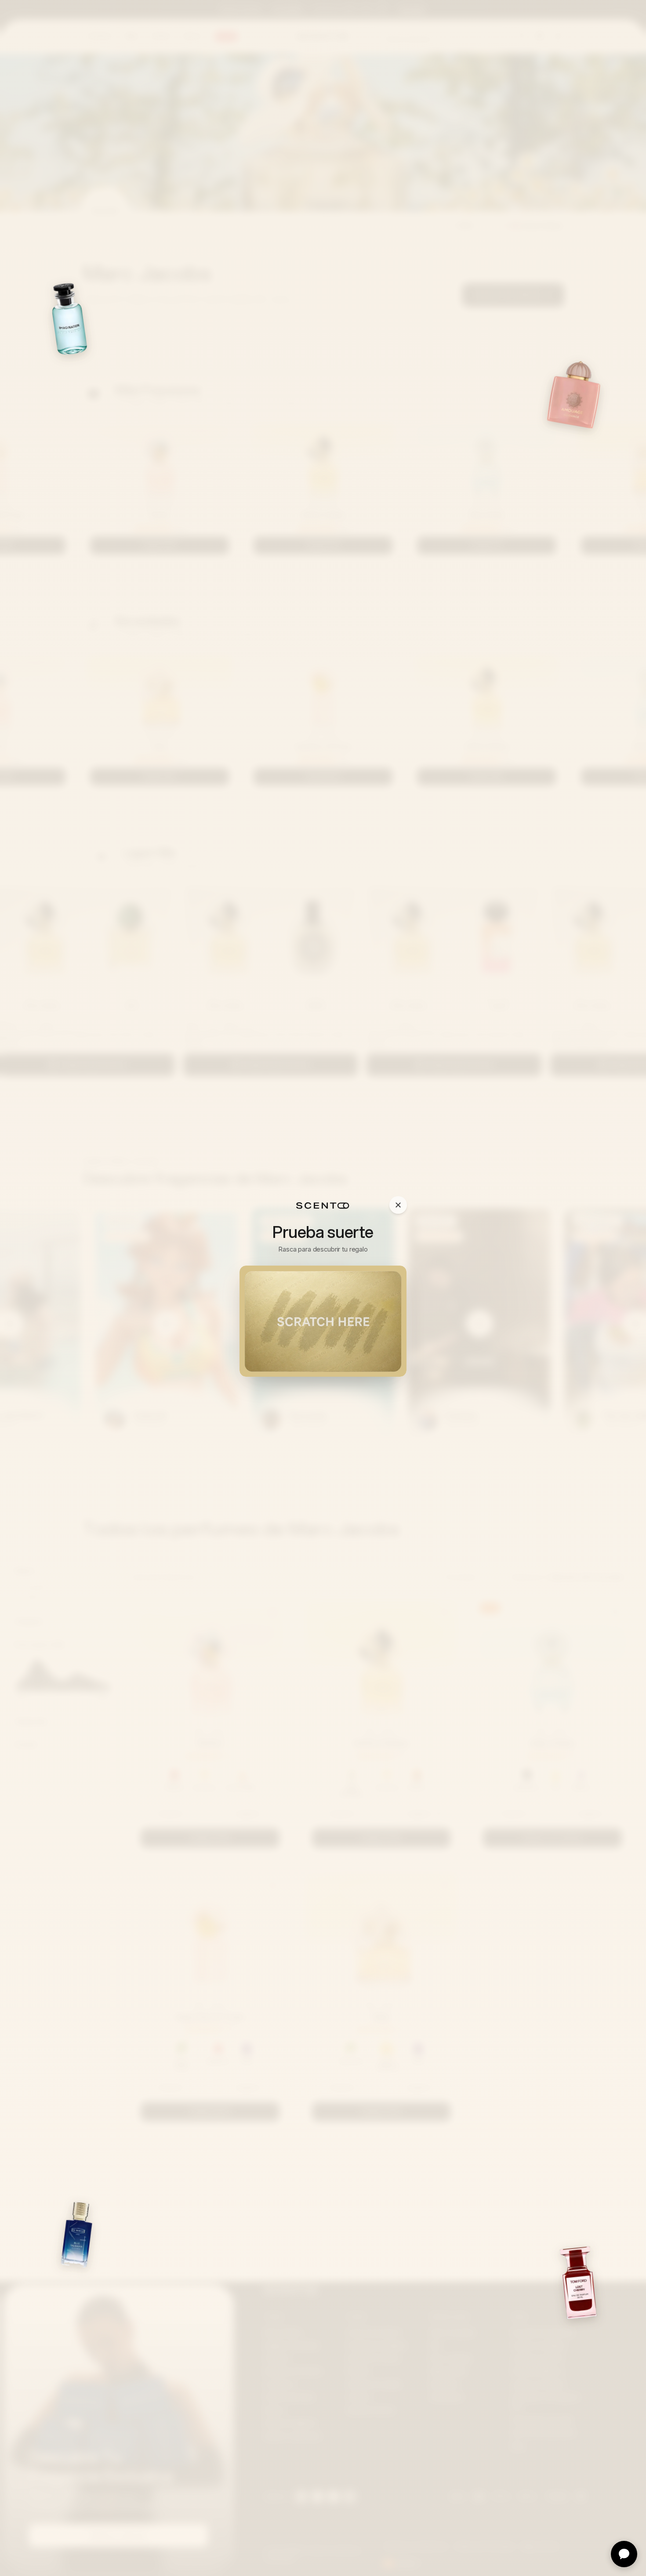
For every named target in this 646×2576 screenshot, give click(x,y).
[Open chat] (624, 2554)
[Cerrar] (398, 1205)
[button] (323, 1321)
